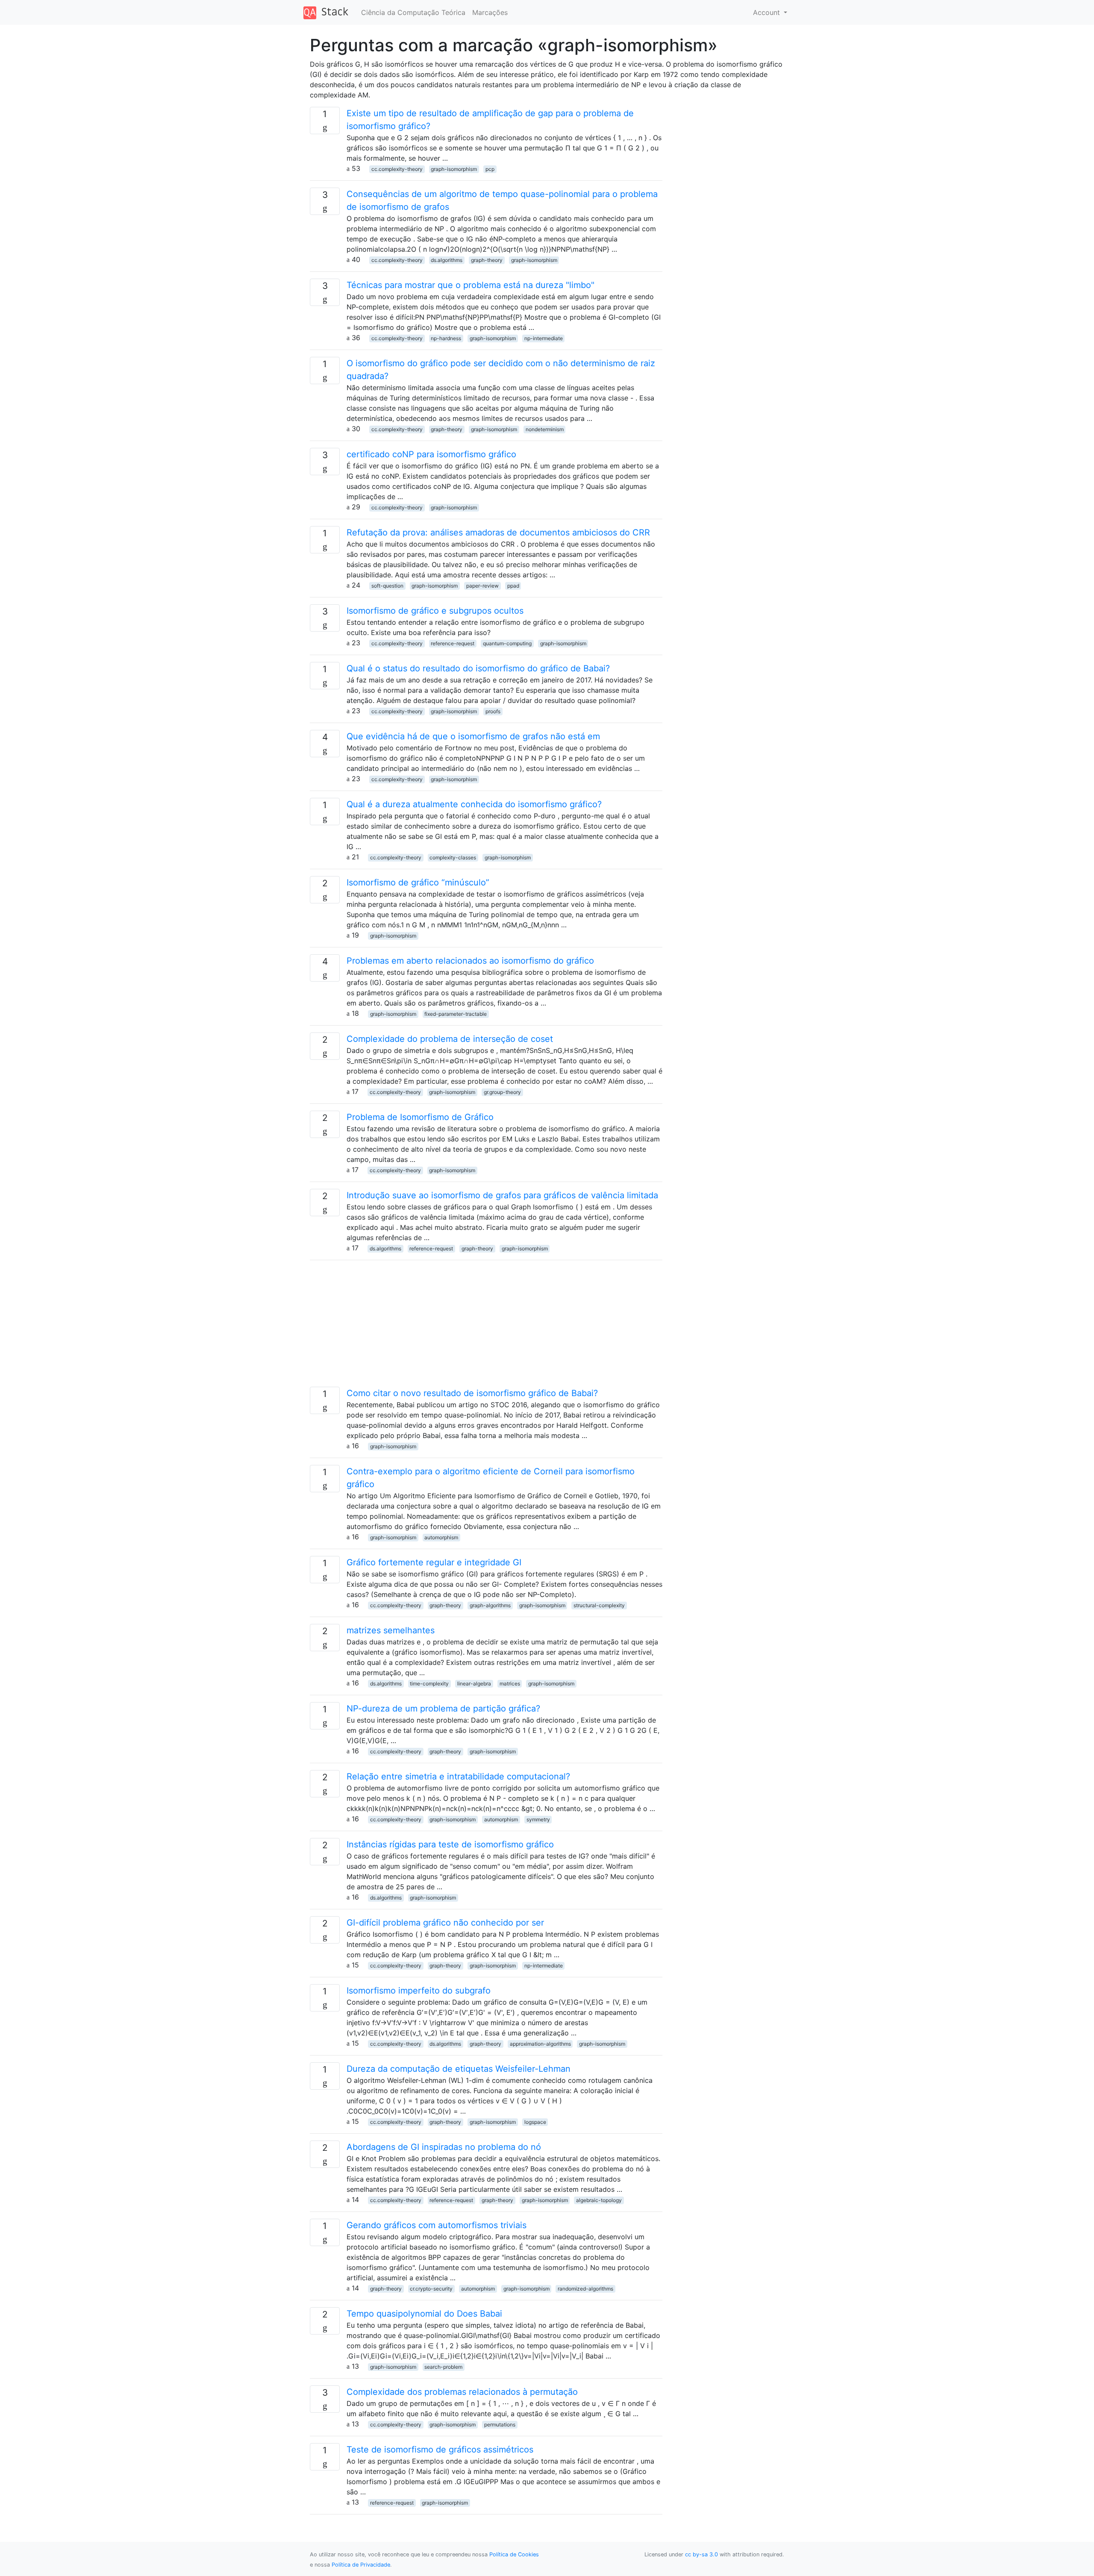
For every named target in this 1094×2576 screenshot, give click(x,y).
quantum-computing (507, 643)
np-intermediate (544, 338)
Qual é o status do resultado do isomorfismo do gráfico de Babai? (478, 668)
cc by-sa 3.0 (701, 2554)
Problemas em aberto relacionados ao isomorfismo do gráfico (470, 961)
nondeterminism (545, 429)
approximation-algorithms (540, 2044)
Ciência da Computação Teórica (413, 12)
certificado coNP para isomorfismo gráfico (431, 454)
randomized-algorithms (585, 2289)
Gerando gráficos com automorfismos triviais (437, 2225)
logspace (535, 2122)
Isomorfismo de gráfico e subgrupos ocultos (435, 611)
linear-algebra (474, 1684)
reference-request (453, 643)
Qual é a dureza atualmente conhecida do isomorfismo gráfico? (474, 804)
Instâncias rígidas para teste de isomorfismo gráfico (450, 1844)
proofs (493, 711)
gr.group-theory (502, 1092)
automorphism (441, 1537)
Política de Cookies (514, 2554)
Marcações (490, 12)
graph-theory (487, 260)
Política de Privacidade (361, 2565)
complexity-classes (453, 857)
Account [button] (768, 12)
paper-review (482, 586)
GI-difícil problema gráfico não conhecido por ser (445, 1923)
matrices (510, 1684)
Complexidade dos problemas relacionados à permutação (462, 2392)
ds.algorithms (447, 260)
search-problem (443, 2367)
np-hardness (446, 338)
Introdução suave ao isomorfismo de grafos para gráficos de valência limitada (502, 1195)
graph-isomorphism (454, 169)
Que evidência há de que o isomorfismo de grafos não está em (473, 736)
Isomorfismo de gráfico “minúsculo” (418, 882)
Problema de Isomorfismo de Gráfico (420, 1117)
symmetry (538, 1819)
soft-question (387, 586)
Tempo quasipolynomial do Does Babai (424, 2314)
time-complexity (429, 1684)
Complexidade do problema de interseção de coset (450, 1039)
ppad (513, 586)
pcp (490, 169)
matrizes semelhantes (391, 1630)
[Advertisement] (486, 1327)
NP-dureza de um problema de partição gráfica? (443, 1709)
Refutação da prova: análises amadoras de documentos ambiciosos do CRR (498, 532)
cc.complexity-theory (397, 169)
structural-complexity (599, 1605)
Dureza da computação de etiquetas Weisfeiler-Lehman (459, 2069)
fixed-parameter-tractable (456, 1014)
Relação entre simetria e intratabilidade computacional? (458, 1776)
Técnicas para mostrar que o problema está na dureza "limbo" (471, 285)
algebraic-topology (599, 2200)
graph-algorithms (490, 1605)
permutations (500, 2425)
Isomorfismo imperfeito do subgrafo (419, 1991)
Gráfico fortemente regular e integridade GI (434, 1562)
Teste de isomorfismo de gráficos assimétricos (440, 2450)
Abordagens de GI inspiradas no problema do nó (444, 2147)
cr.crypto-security (431, 2289)
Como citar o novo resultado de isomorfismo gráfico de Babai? (472, 1393)
